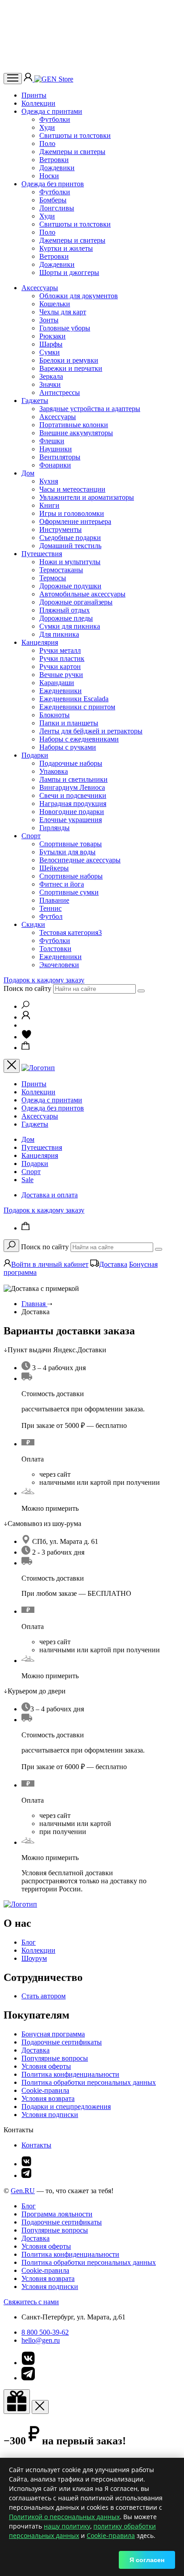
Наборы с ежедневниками (79, 739)
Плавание (54, 900)
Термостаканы (61, 570)
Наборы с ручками (68, 747)
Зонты (49, 320)
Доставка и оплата (50, 1195)
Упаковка (54, 771)
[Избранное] (27, 1037)
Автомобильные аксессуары (82, 594)
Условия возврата (48, 2098)
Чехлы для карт (63, 312)
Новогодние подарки (72, 812)
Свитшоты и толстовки (75, 135)
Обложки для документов (79, 296)
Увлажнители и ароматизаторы (87, 497)
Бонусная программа (53, 2034)
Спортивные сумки (69, 892)
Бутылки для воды (67, 852)
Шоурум (34, 1958)
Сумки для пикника (70, 626)
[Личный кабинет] (29, 79)
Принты (34, 95)
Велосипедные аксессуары (80, 860)
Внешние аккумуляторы (76, 433)
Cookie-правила (45, 2090)
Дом (28, 473)
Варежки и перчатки (71, 368)
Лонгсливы (57, 208)
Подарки (35, 755)
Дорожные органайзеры (76, 602)
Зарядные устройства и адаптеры (90, 409)
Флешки (52, 441)
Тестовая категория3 (71, 932)
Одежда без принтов (53, 184)
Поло (47, 144)
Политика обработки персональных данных (89, 2082)
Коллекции (38, 103)
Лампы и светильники (73, 779)
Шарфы (51, 344)
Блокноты (54, 715)
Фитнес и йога (62, 884)
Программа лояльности (57, 2214)
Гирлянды (54, 828)
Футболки (55, 119)
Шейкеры (54, 868)
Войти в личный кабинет (50, 1264)
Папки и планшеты (69, 723)
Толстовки (55, 949)
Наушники (56, 449)
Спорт (31, 836)
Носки (49, 176)
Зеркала (51, 376)
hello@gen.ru (41, 2340)
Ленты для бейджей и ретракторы (91, 731)
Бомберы (53, 200)
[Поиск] (25, 1006)
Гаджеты (35, 401)
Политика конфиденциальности (70, 2074)
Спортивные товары (71, 844)
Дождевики (57, 168)
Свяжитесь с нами (31, 2302)
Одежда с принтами (52, 111)
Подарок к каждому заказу (44, 980)
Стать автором (44, 1996)
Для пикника (59, 634)
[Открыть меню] (13, 79)
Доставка (113, 1264)
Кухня (49, 481)
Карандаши (57, 683)
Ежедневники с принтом (77, 707)
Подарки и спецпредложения (66, 2107)
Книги (49, 505)
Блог (29, 1942)
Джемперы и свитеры (72, 152)
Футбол (51, 916)
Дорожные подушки (70, 586)
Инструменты (61, 529)
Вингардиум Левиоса (72, 787)
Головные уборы (65, 328)
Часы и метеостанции (72, 489)
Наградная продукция (73, 804)
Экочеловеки (59, 965)
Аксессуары (40, 288)
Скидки (33, 924)
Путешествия (42, 554)
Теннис (50, 908)
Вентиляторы (60, 457)
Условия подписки (50, 2115)
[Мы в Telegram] (26, 2175)
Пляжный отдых (65, 610)
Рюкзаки (52, 336)
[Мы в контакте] (26, 2164)
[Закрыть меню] (12, 1066)
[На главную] (20, 1904)
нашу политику (67, 2526)
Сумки (50, 352)
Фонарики (55, 465)
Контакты (36, 2145)
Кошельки (55, 304)
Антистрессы (60, 392)
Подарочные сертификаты (62, 2042)
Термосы (53, 578)
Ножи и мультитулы (70, 562)
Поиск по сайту (27, 988)
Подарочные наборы (71, 763)
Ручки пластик (62, 658)
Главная (34, 1304)
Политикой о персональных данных (64, 2517)
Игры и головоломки (72, 513)
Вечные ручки (61, 675)
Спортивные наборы (71, 876)
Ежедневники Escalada (74, 699)
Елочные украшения (71, 820)
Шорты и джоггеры (69, 272)
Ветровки (54, 160)
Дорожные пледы (66, 618)
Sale (27, 1180)
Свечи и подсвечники (73, 795)
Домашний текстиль (70, 546)
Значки (50, 384)
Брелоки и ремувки (69, 360)
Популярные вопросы (55, 2058)
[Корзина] (26, 1048)
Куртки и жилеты (66, 248)
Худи (47, 127)
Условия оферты (46, 2066)
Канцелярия (40, 642)
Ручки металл (60, 650)
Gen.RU (23, 2191)
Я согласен (147, 2560)
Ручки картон (60, 667)
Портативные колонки (74, 425)
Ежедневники (61, 691)
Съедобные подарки (70, 538)
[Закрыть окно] (17, 2402)
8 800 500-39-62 (45, 2332)
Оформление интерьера (75, 521)
